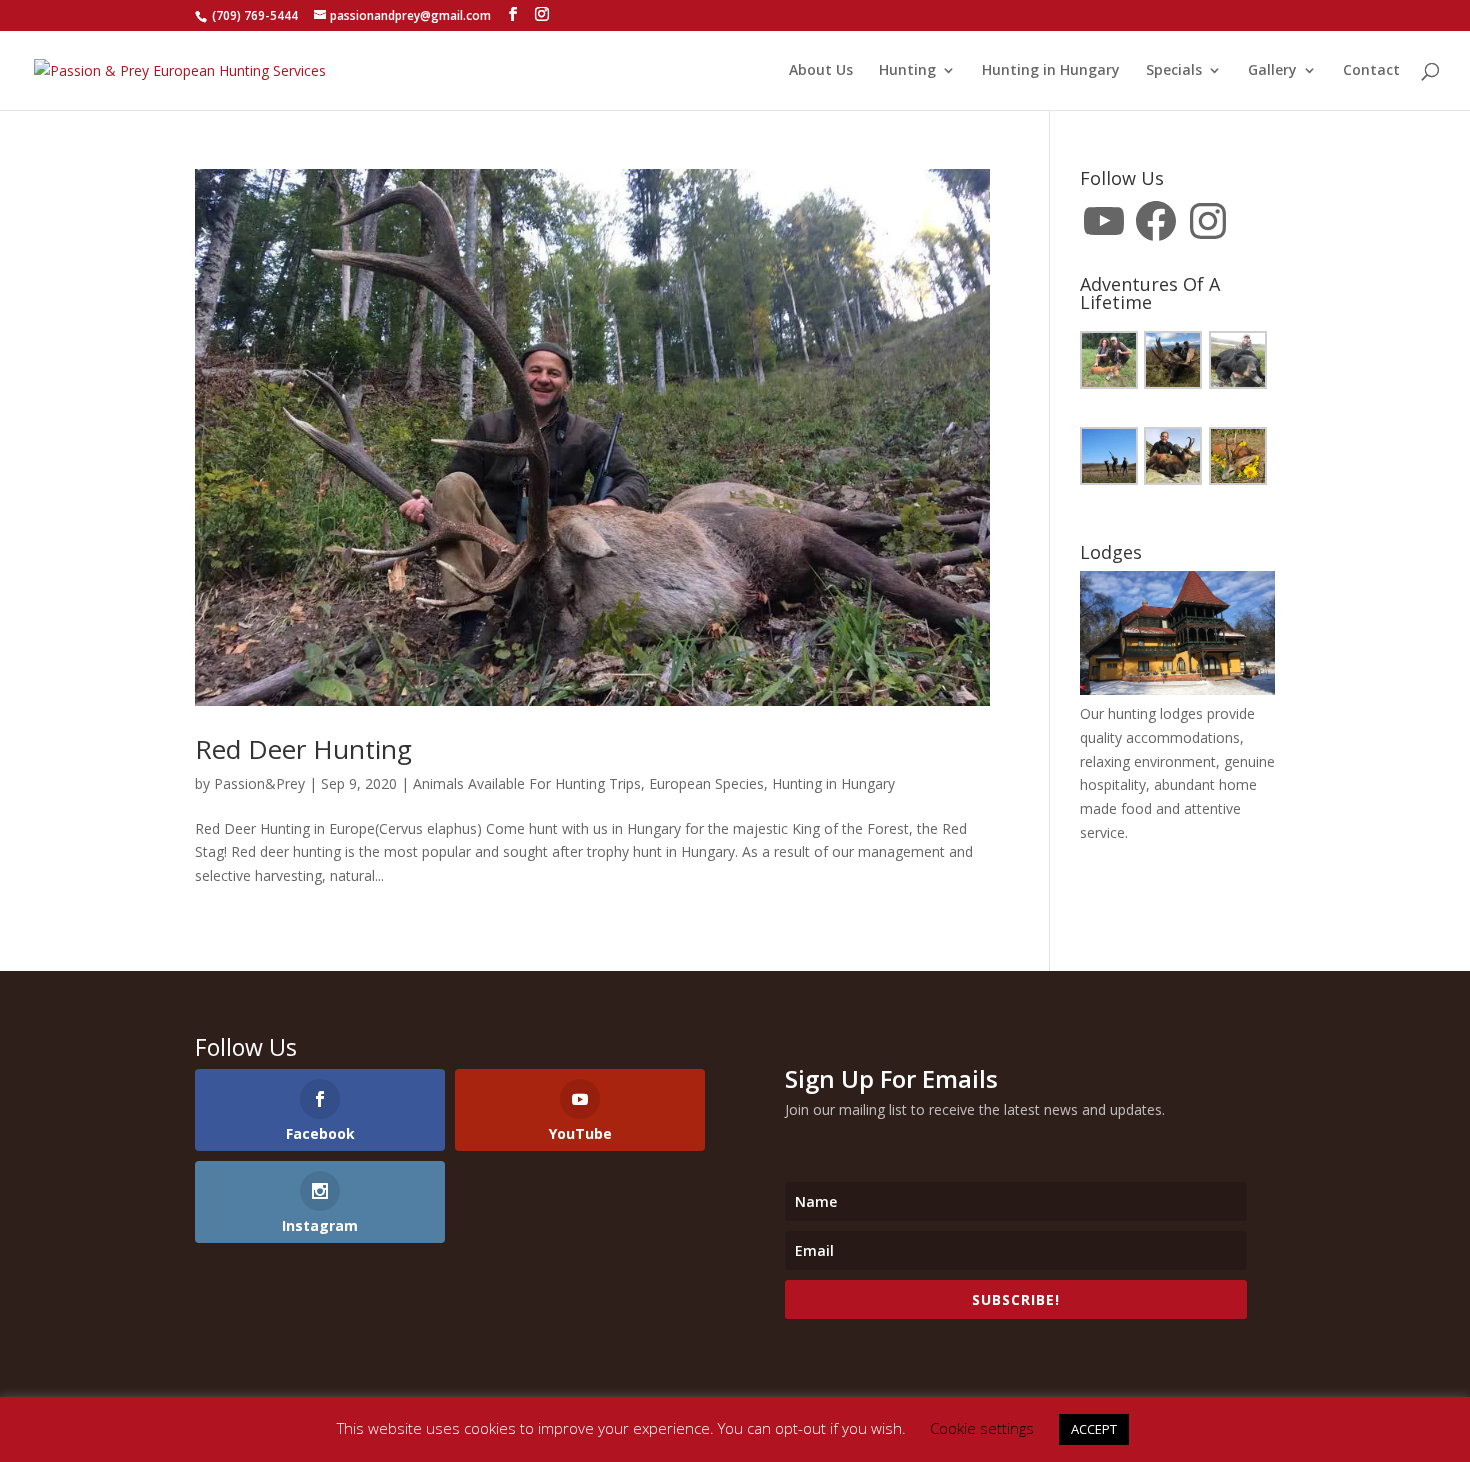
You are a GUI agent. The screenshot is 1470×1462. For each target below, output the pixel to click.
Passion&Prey (259, 783)
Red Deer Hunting (303, 749)
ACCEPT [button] (1094, 1429)
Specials (1174, 71)
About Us (821, 71)
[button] (1112, 363)
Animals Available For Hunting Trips (527, 783)
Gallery (1272, 71)
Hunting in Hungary (1051, 71)
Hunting (907, 71)
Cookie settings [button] (982, 1428)
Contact (1371, 71)
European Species (706, 783)
